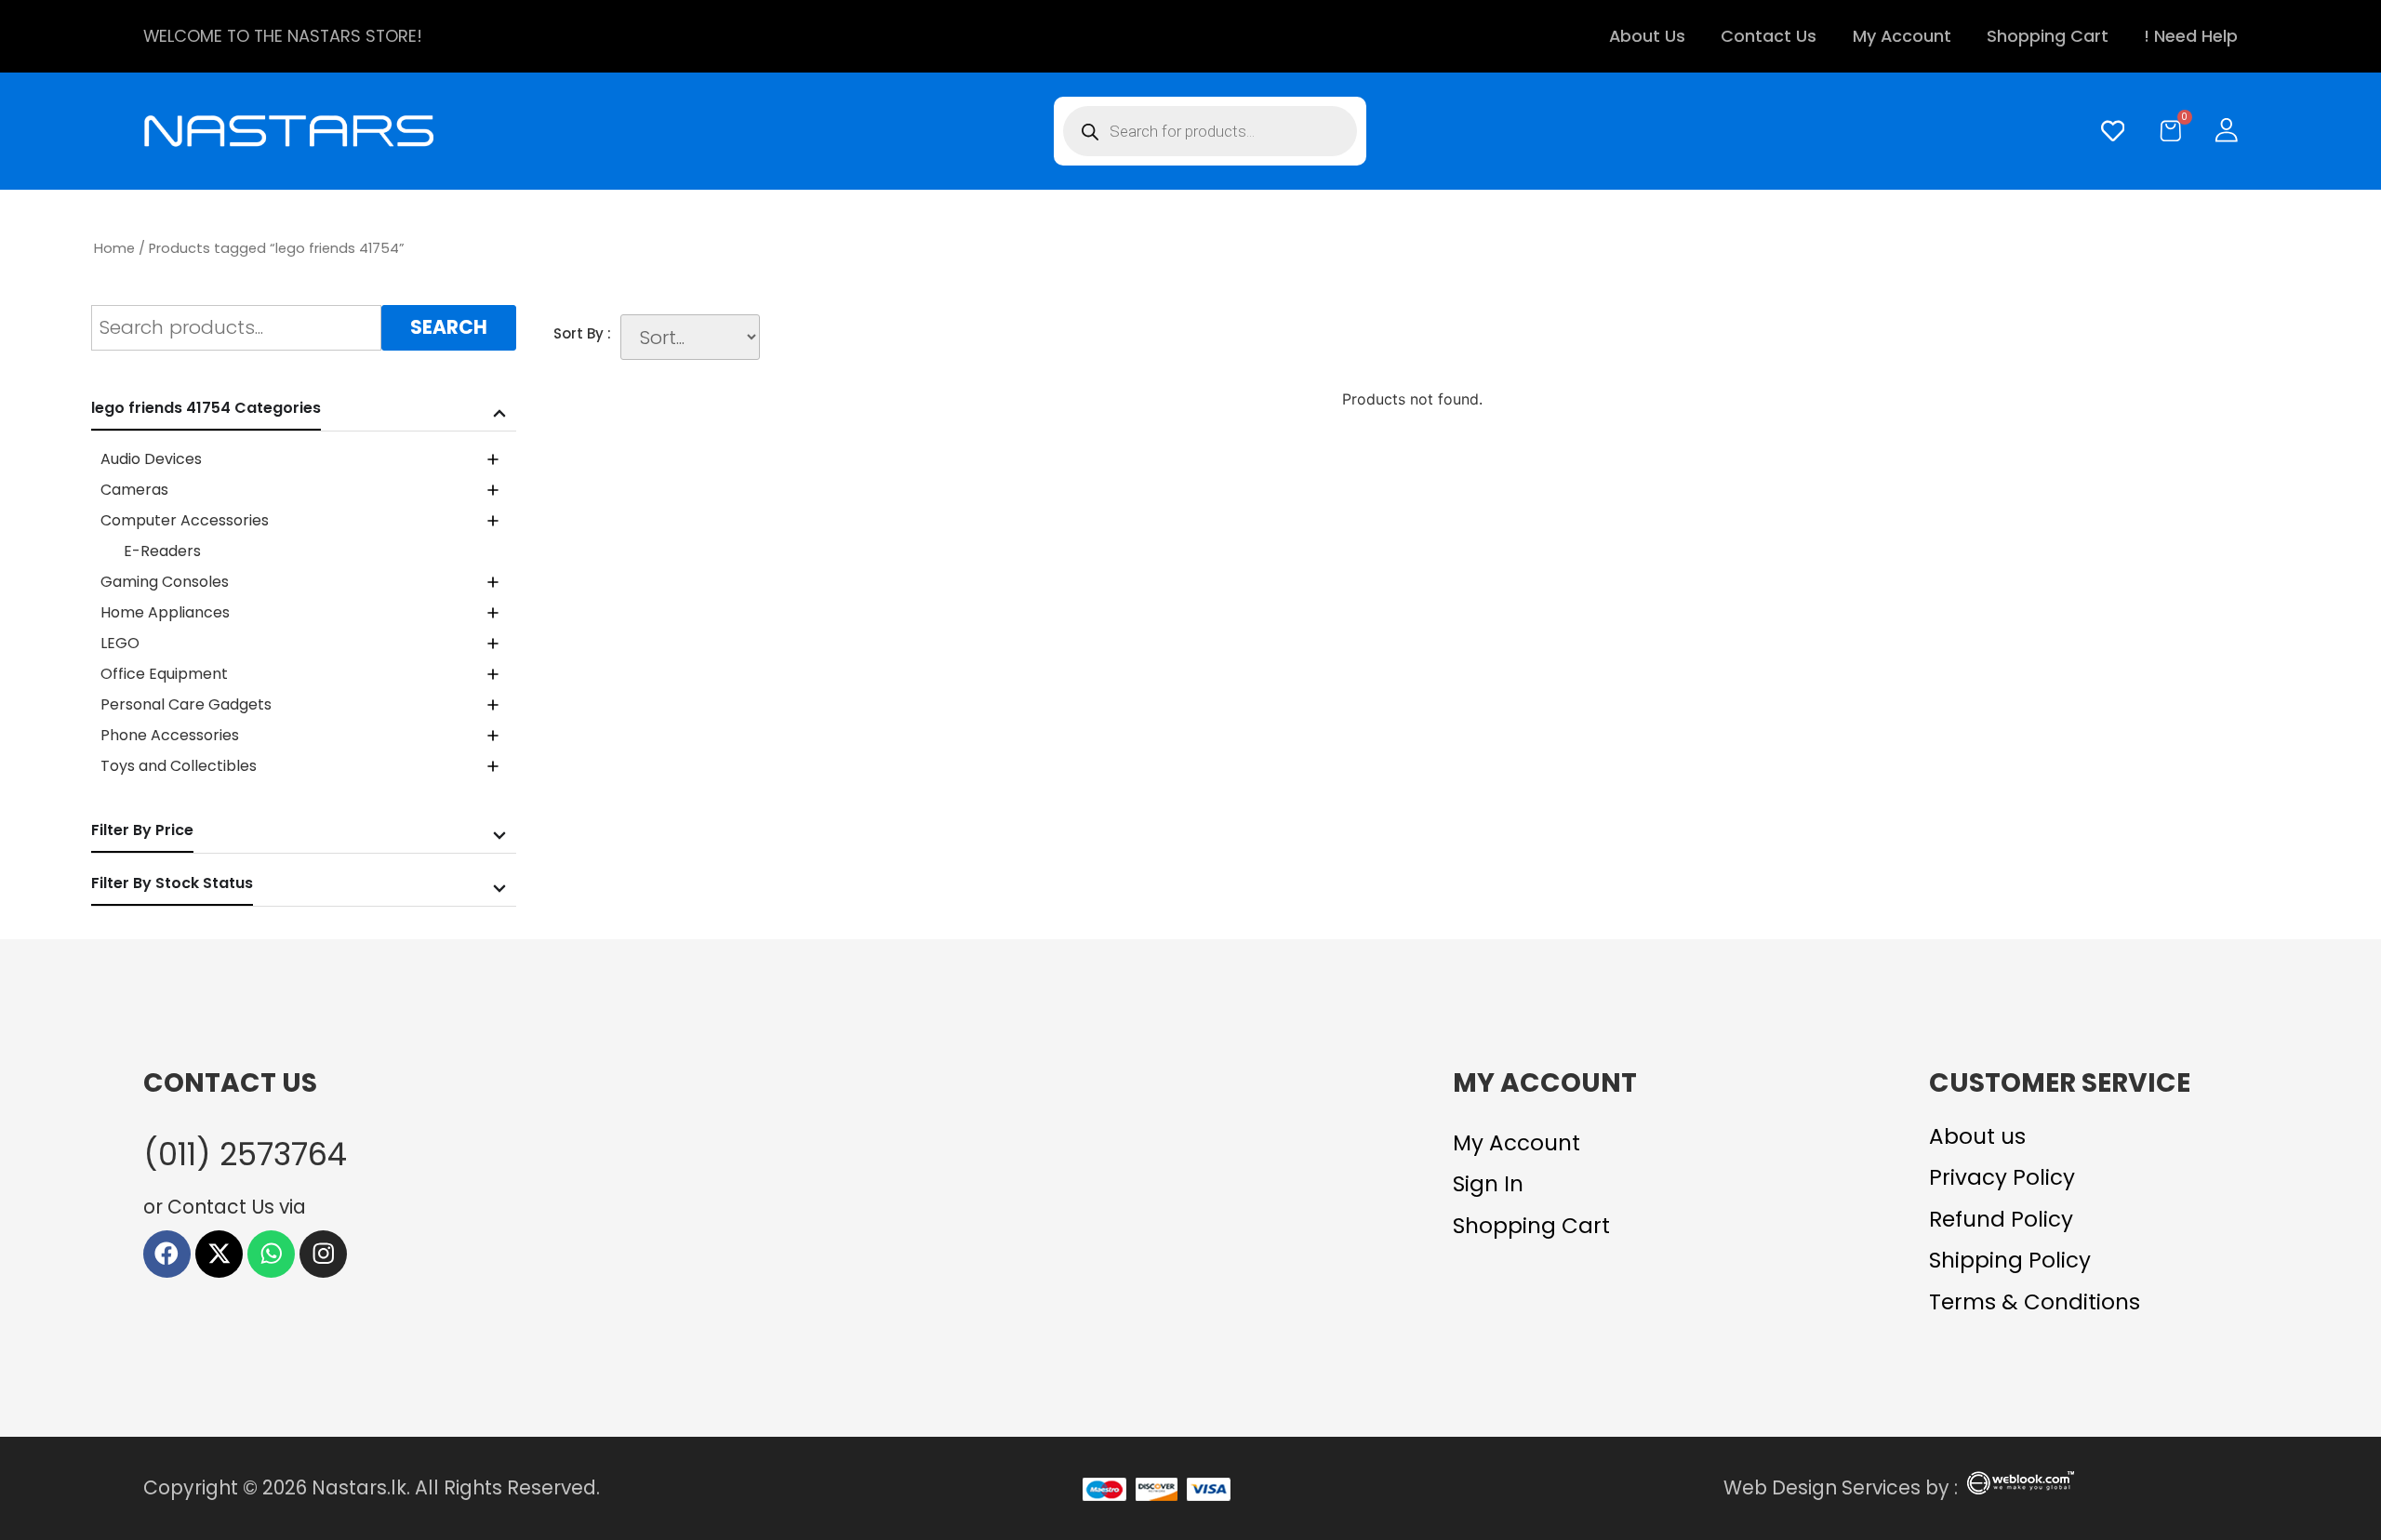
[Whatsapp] (271, 1254)
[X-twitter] (219, 1254)
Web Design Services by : (1841, 1487)
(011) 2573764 (245, 1155)
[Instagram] (323, 1254)
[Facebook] (167, 1254)
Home (114, 248)
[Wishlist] (2108, 131)
